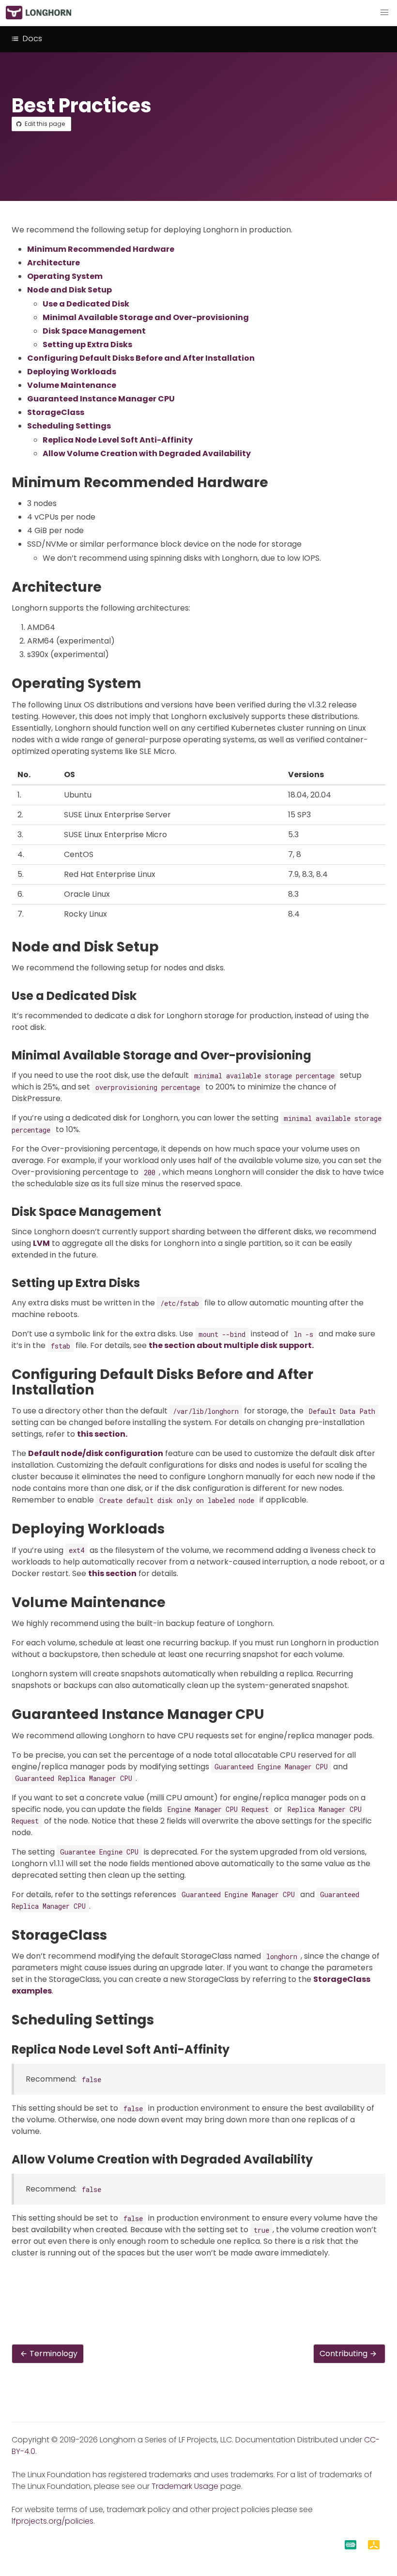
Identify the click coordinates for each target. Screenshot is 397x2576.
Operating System (65, 276)
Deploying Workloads (72, 372)
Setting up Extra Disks (87, 345)
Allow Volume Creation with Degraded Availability (147, 453)
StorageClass (56, 412)
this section (112, 1573)
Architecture (53, 263)
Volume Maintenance (72, 385)
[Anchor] (277, 483)
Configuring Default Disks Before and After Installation (141, 358)
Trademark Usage (185, 2486)
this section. (102, 1434)
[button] (384, 13)
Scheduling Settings (69, 426)
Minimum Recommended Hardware (101, 249)
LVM (41, 1243)
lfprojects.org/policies (53, 2521)
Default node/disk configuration (96, 1453)
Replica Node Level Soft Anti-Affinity (118, 440)
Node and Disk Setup (69, 290)
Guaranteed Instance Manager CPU (101, 399)
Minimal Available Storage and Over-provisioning (146, 317)
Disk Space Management (94, 331)
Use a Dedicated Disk (86, 304)
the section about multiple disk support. (231, 1345)
